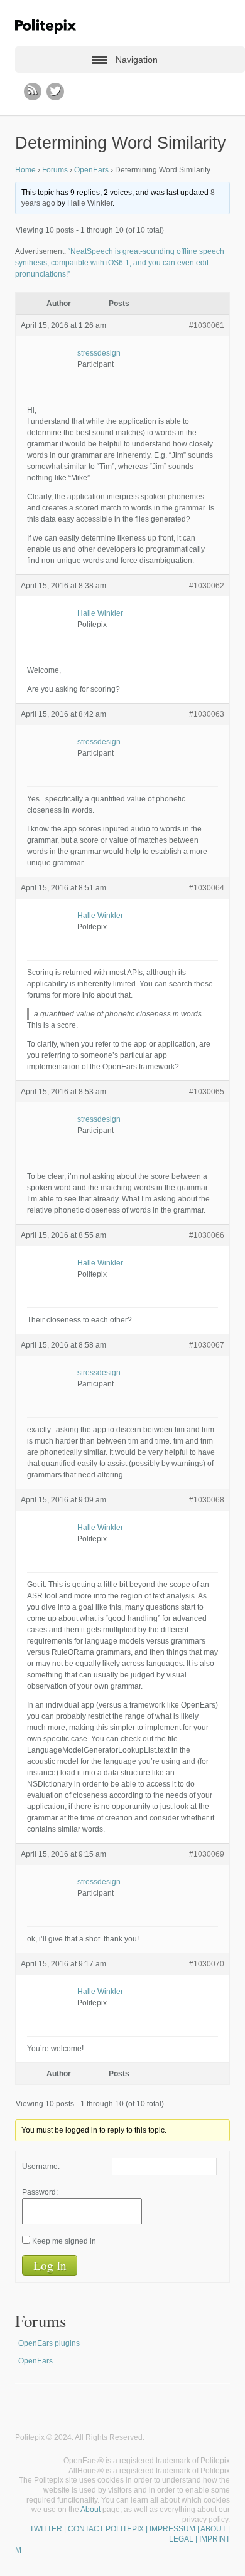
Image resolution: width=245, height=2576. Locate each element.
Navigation (137, 60)
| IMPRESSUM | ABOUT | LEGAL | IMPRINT (187, 2534)
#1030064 (207, 888)
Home (25, 170)
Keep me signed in (64, 2241)
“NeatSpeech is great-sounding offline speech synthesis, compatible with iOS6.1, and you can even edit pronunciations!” (120, 263)
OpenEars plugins (49, 2343)
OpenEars (91, 170)
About (90, 2510)
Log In (50, 2265)
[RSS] (33, 92)
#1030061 (207, 325)
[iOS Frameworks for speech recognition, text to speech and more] (46, 27)
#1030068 (207, 1500)
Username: (41, 2167)
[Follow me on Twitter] (55, 92)
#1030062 (207, 586)
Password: (40, 2192)
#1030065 (207, 1092)
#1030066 (207, 1235)
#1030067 (207, 1345)
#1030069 (207, 1854)
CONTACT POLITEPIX (106, 2529)
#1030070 (207, 1964)
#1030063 (207, 714)
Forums (55, 170)
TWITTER (46, 2529)
